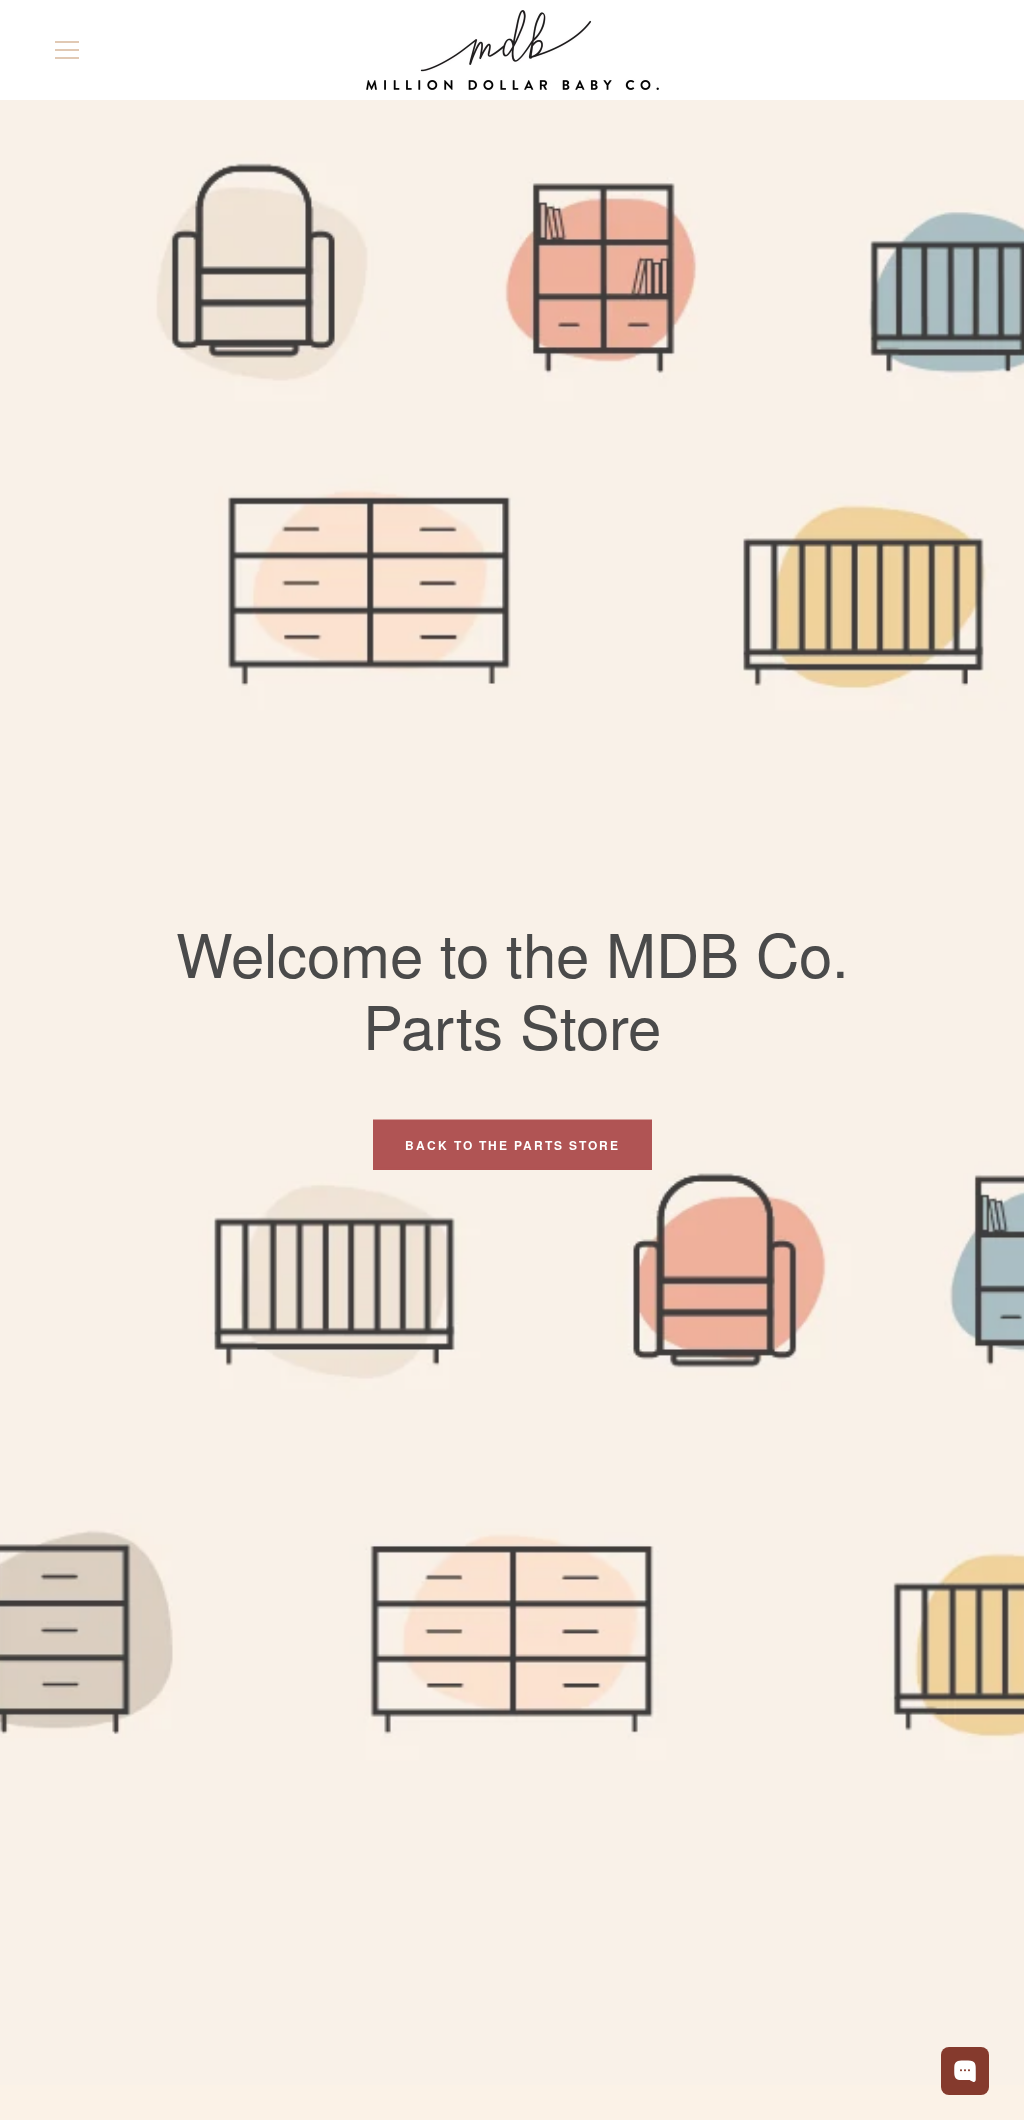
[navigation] (67, 50)
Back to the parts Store (512, 1144)
